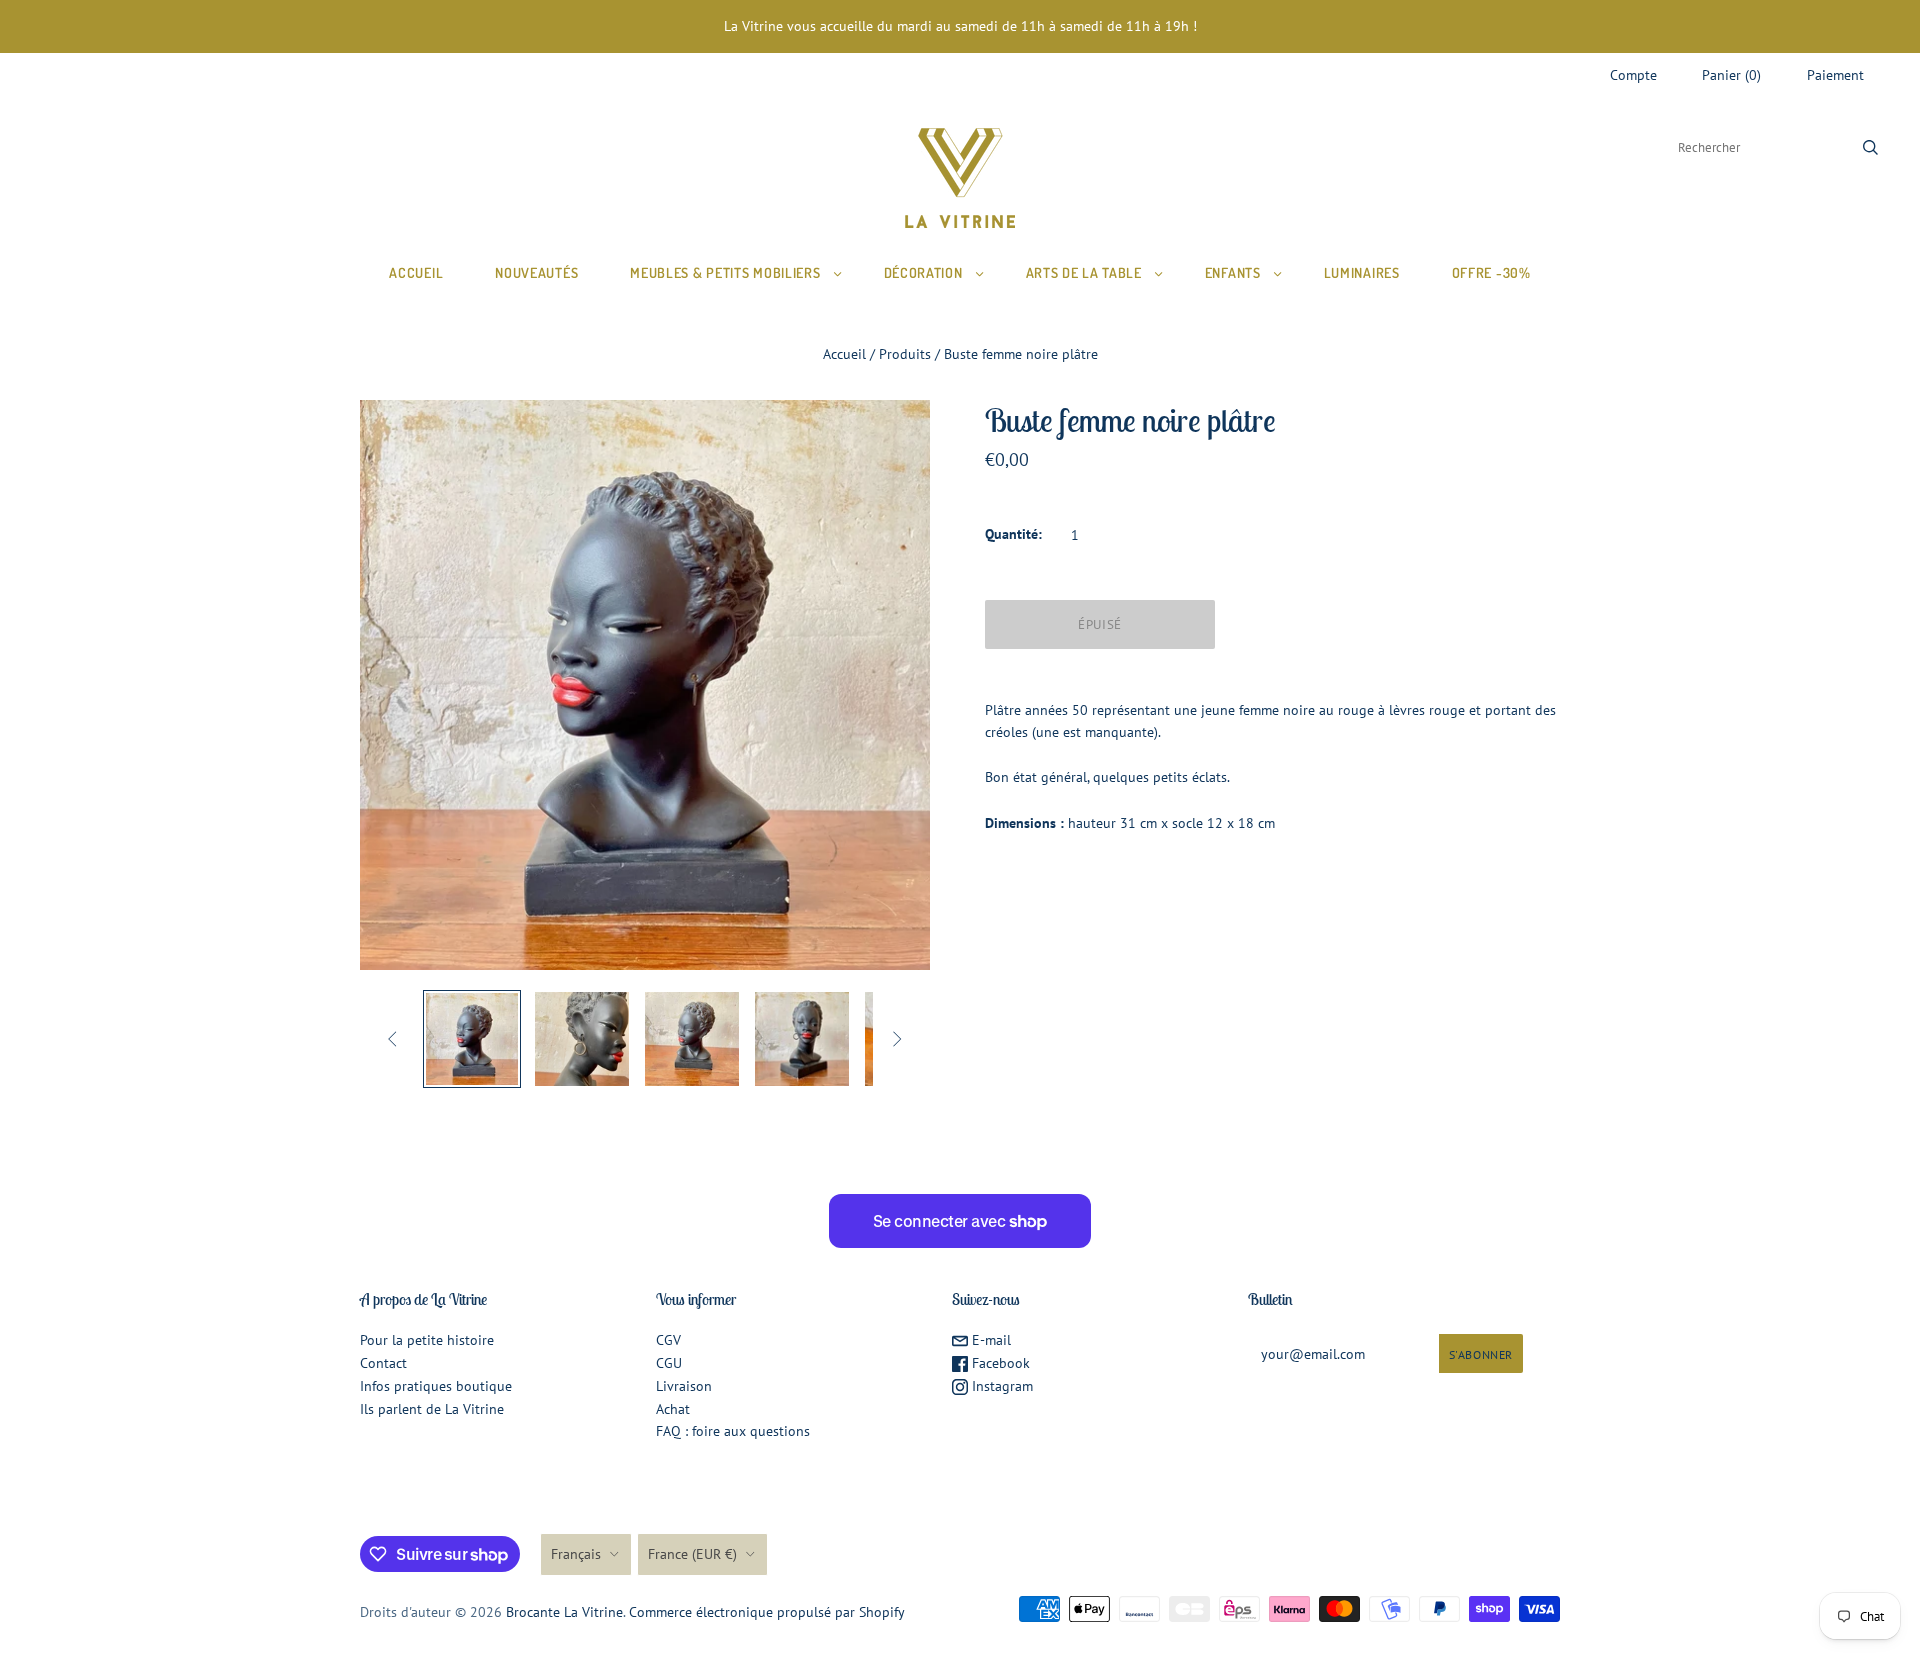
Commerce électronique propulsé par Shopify (767, 1612)
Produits (905, 354)
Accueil (416, 272)
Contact (383, 1363)
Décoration (923, 272)
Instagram (1000, 1386)
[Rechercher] (1870, 147)
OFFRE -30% (1491, 272)
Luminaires (1362, 272)
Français (576, 1554)
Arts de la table (1084, 272)
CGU (669, 1363)
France (692, 1554)
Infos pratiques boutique (436, 1386)
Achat (673, 1409)
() (1731, 75)
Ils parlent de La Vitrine (432, 1409)
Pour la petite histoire (427, 1340)
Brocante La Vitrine (564, 1612)
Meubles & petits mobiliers (725, 272)
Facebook (999, 1363)
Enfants (1233, 272)
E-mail (989, 1340)
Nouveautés (536, 272)
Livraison (684, 1386)
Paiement (1835, 75)
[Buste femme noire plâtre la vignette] (472, 1039)
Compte (1633, 75)
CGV (668, 1340)
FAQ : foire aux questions (733, 1431)
